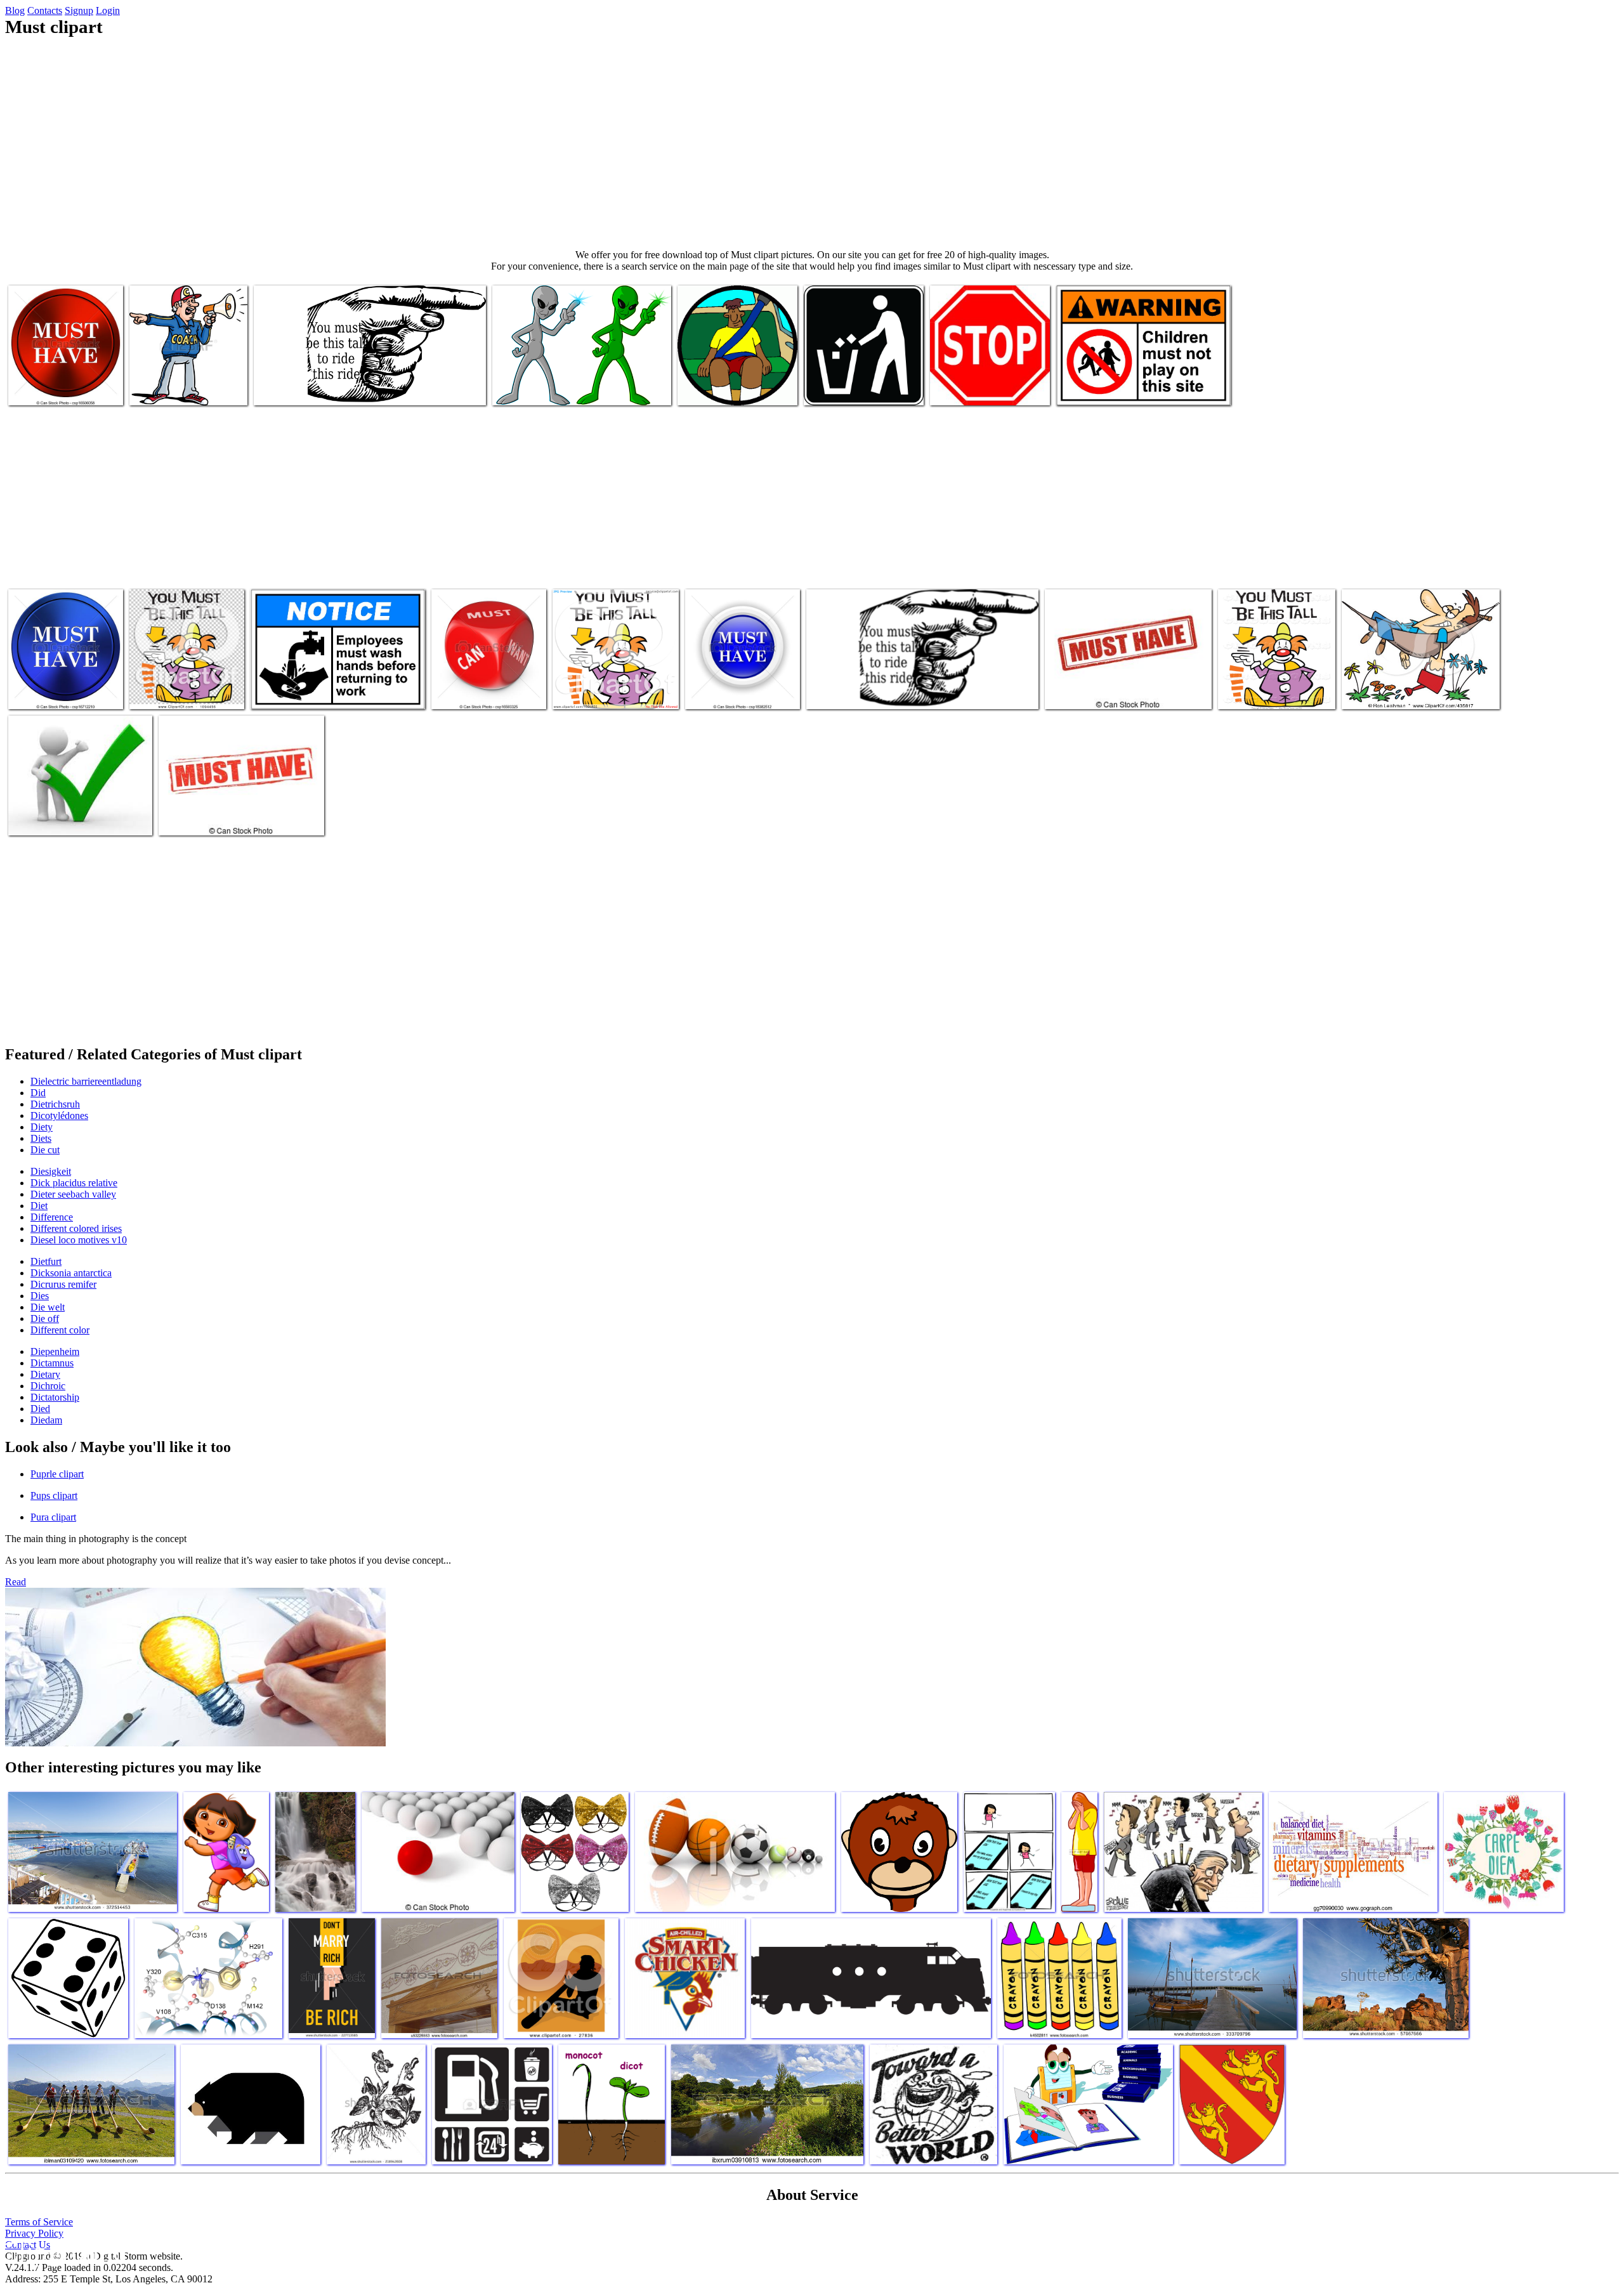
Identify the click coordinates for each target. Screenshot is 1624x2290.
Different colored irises (76, 1228)
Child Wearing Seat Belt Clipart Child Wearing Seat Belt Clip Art (729, 378)
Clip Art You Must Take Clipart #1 (1407, 692)
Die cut (45, 1150)
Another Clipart (524, 388)
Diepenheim (55, 1351)
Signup (79, 10)
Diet (39, 1206)
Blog (15, 10)
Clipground (63, 2252)
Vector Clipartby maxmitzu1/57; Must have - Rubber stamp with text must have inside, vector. (1128, 682)
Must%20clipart (584, 692)
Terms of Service (39, 2222)
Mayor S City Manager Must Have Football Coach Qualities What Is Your (187, 378)
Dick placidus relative (74, 1183)
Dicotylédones (59, 1116)
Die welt (48, 1307)
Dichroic (48, 1386)
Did (38, 1093)
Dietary (45, 1374)
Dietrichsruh (55, 1104)
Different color (60, 1330)
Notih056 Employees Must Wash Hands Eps (333, 692)
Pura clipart (53, 1517)
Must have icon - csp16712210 (42, 687)
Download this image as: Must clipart (324, 388)
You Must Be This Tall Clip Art (866, 692)
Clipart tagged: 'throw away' (858, 388)
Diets (41, 1138)
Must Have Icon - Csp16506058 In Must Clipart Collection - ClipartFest (65, 378)
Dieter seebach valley (73, 1194)
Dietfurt (46, 1261)
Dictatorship (55, 1397)
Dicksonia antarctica (71, 1273)
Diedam (46, 1420)
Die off (45, 1318)
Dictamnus (52, 1363)
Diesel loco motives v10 (79, 1240)
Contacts (45, 10)
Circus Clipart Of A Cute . (1268, 692)
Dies (40, 1296)
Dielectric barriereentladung (86, 1081)
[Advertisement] (812, 143)
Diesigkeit (51, 1171)
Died (40, 1409)
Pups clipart (54, 1495)
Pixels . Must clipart (169, 692)
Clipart (24, 818)
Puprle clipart (57, 1474)
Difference (52, 1217)
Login (108, 10)
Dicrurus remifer (63, 1284)
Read (16, 1582)
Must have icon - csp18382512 (718, 687)
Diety (42, 1127)
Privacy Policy (34, 2233)
